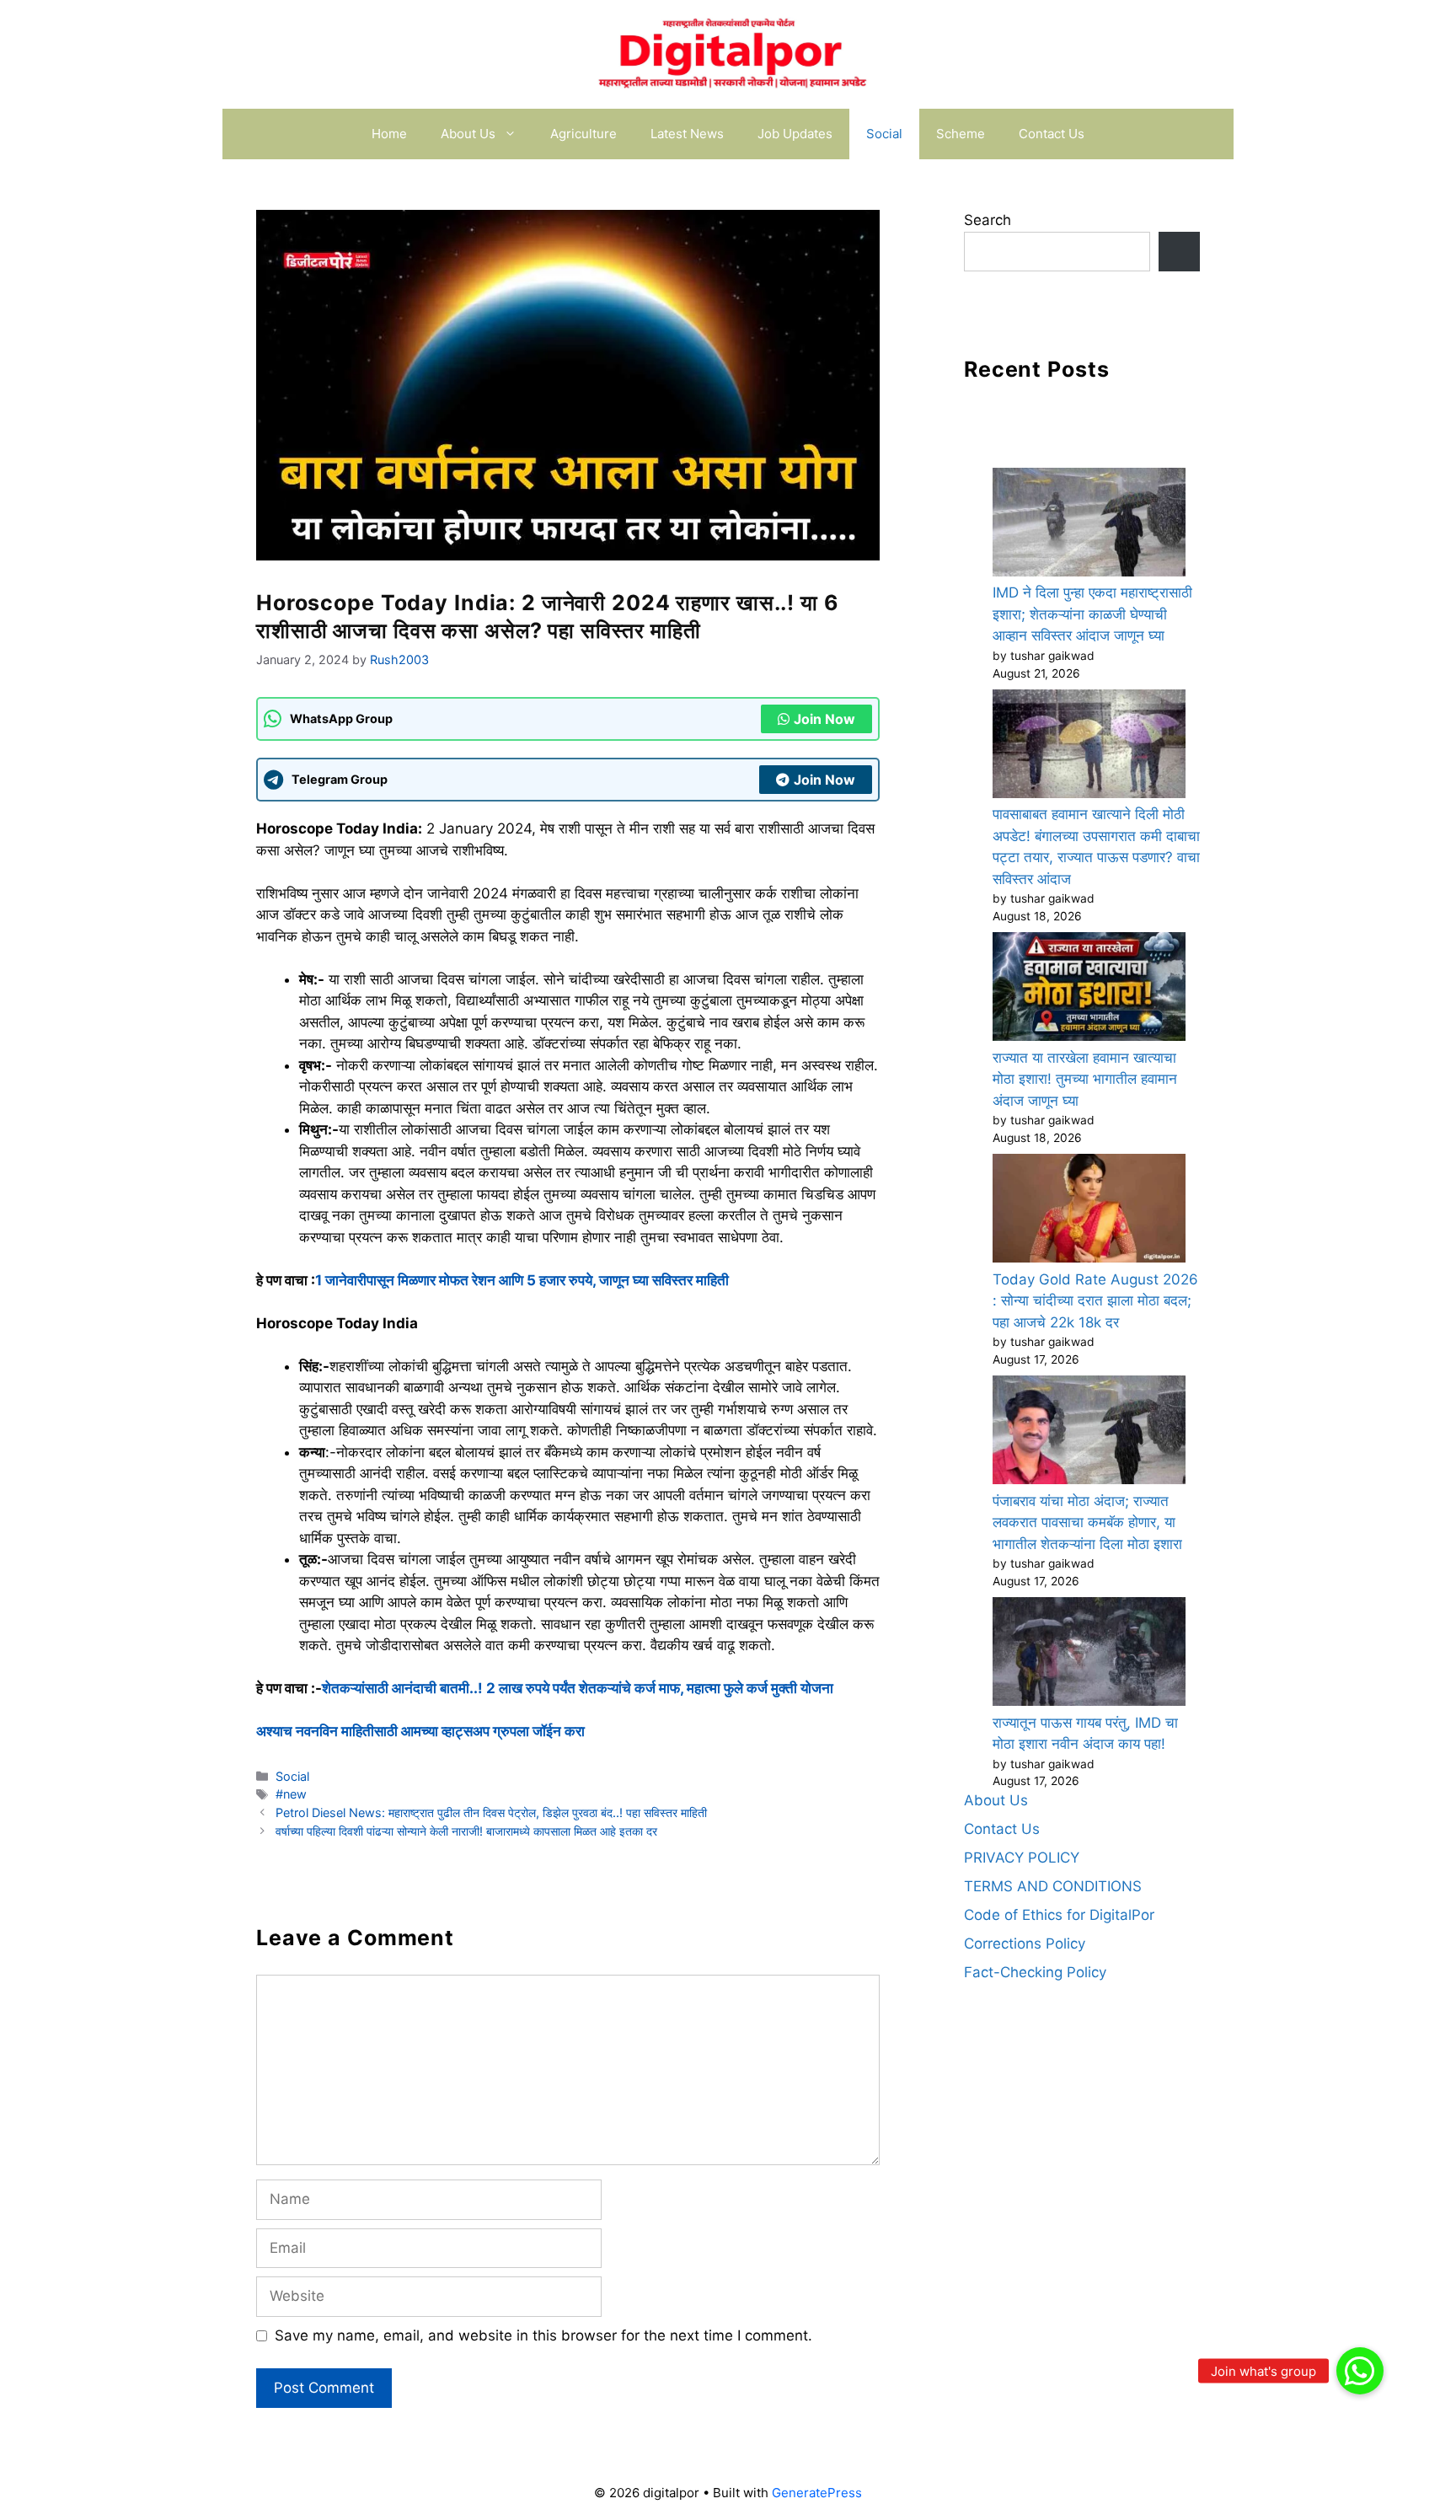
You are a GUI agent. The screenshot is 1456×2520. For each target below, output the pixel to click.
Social (884, 134)
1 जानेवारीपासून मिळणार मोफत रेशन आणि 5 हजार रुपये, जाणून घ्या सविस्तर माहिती (522, 1280)
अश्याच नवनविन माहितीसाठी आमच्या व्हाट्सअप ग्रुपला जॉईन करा (420, 1731)
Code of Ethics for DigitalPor (1059, 1915)
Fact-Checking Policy (1035, 1972)
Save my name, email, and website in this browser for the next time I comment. (543, 2335)
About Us (468, 134)
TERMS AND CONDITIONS (1053, 1886)
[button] (1360, 2371)
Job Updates (795, 134)
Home (389, 134)
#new (291, 1794)
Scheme (961, 134)
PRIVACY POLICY (1022, 1858)
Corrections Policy (1025, 1944)
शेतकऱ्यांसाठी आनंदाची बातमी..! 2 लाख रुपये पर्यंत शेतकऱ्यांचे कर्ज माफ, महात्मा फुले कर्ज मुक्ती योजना (578, 1688)
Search (988, 220)
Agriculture (583, 134)
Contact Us (1052, 134)
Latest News (687, 134)
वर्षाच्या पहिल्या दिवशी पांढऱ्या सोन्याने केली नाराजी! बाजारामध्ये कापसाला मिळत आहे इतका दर (466, 1831)
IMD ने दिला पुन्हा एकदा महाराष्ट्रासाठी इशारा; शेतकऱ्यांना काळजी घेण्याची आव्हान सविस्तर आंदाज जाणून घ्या (1092, 614)
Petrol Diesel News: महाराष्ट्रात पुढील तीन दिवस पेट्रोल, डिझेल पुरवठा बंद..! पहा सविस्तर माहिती (491, 1812)
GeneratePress (817, 2493)
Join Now (824, 719)
